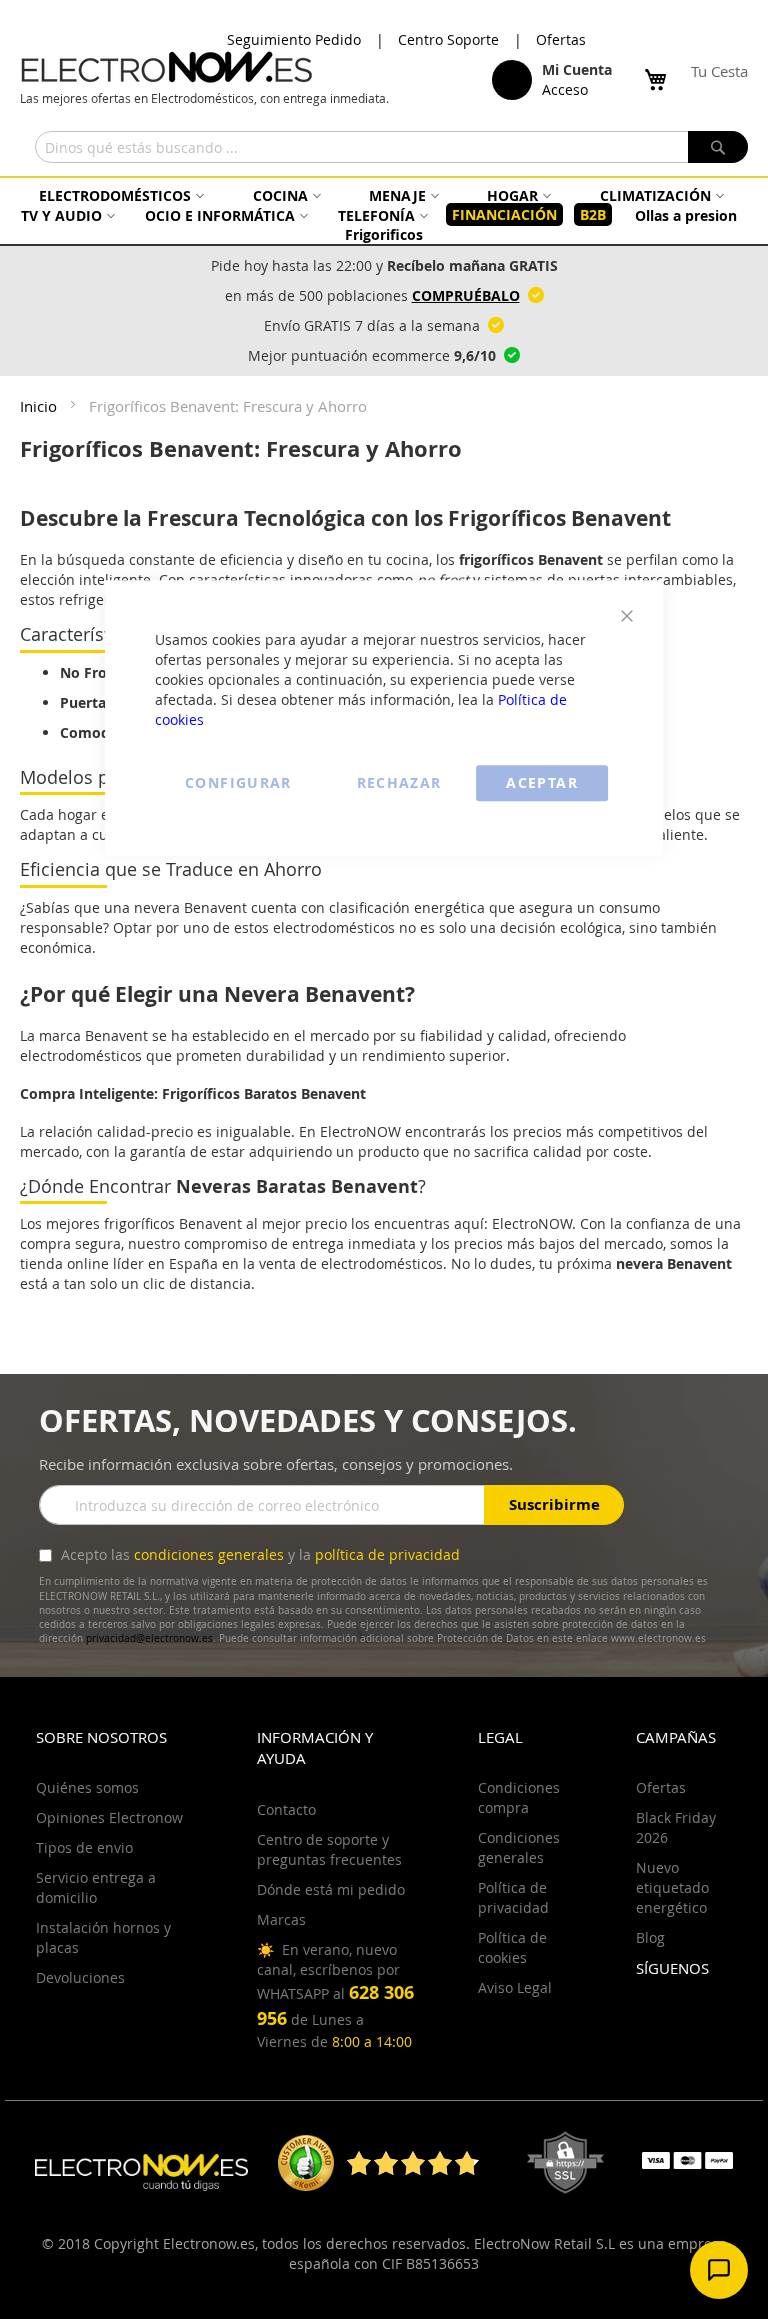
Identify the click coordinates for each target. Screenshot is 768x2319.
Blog (650, 1937)
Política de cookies (512, 1947)
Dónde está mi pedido (331, 1889)
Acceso (565, 89)
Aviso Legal (515, 1987)
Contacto (286, 1809)
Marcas (281, 1919)
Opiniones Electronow (109, 1817)
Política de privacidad (513, 1897)
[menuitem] (119, 195)
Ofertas (561, 39)
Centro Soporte (448, 39)
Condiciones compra (519, 1797)
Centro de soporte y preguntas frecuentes (329, 1849)
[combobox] (391, 147)
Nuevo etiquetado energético (672, 1887)
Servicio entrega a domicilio (96, 1887)
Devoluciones (80, 1977)
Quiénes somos (87, 1787)
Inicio (40, 406)
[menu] (384, 215)
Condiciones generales (519, 1847)
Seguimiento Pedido (294, 39)
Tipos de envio (84, 1847)
